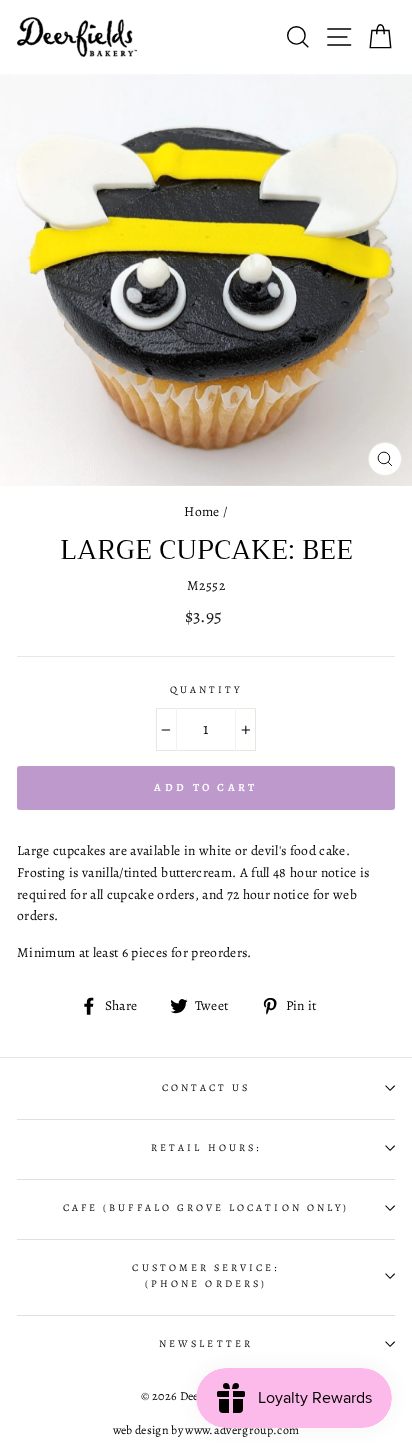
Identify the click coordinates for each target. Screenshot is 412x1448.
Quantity (206, 690)
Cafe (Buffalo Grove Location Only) (206, 1208)
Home (201, 511)
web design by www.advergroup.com (206, 1430)
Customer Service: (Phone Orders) (205, 1276)
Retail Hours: (206, 1148)
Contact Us (206, 1088)
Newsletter (206, 1344)
